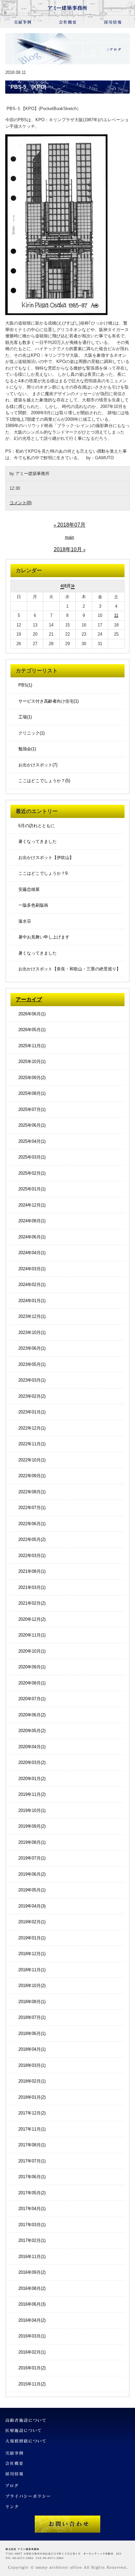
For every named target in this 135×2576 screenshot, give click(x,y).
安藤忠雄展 (29, 889)
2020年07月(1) (32, 1699)
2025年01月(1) (32, 1189)
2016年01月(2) (32, 2368)
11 (116, 615)
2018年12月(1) (32, 1954)
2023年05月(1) (32, 1364)
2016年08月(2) (32, 2288)
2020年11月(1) (32, 1635)
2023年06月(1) (32, 1348)
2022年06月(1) (32, 1524)
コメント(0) (20, 503)
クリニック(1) (31, 733)
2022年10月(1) (32, 1460)
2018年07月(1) (32, 2017)
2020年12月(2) (32, 1619)
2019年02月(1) (32, 1922)
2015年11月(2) (32, 2384)
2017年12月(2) (32, 2113)
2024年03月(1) (32, 1269)
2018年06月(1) (32, 2034)
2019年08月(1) (32, 1842)
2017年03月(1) (32, 2225)
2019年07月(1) (32, 1858)
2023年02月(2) (32, 1396)
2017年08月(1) (32, 2145)
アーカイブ (29, 999)
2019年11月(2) (32, 1794)
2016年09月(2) (32, 2272)
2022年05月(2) (32, 1539)
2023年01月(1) (32, 1412)
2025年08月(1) (32, 1093)
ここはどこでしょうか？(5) (44, 781)
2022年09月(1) (32, 1476)
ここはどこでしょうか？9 (43, 873)
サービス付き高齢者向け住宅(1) (48, 701)
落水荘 (25, 921)
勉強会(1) (27, 749)
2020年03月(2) (32, 1763)
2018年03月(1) (32, 2065)
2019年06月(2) (32, 1874)
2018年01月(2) (32, 2097)
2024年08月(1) (32, 1221)
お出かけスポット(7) (38, 765)
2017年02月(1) (32, 2240)
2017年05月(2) (32, 2193)
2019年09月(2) (32, 1826)
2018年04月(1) (32, 2049)
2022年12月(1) (32, 1428)
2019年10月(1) (32, 1810)
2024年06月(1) (32, 1237)
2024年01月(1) (32, 1301)
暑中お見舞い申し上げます (44, 937)
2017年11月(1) (32, 2129)
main (69, 537)
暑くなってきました (38, 841)
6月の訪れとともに (37, 826)
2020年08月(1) (32, 1683)
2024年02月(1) (32, 1285)
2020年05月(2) (32, 1731)
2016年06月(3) (32, 2304)
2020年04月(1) (32, 1747)
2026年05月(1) (32, 1030)
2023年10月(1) (32, 1333)
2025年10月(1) (32, 1062)
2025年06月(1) (32, 1125)
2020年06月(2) (32, 1715)
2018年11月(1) (32, 1970)
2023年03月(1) (32, 1380)
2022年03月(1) (32, 1556)
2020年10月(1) (32, 1651)
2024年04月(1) (32, 1253)
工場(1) (25, 717)
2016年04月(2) (32, 2320)
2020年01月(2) (32, 1779)
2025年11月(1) (32, 1046)
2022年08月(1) (32, 1492)
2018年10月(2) (32, 1986)
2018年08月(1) (32, 2002)
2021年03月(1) (32, 1587)
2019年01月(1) (32, 1938)
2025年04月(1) (32, 1141)
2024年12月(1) (32, 1205)
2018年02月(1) (32, 2081)
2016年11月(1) (32, 2257)
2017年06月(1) (32, 2177)
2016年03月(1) (32, 2336)
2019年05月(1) (32, 1890)
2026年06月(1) (32, 1014)
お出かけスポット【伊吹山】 (46, 858)
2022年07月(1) (32, 1508)
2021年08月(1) (32, 1571)
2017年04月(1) (32, 2209)
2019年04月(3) (32, 1906)
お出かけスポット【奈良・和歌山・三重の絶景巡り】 (69, 969)
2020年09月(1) (32, 1667)
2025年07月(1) (32, 1109)
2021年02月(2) (32, 1603)
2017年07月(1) (32, 2161)
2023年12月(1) (32, 1316)
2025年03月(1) (32, 1157)
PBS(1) (25, 685)
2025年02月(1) (32, 1173)
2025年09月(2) (32, 1078)
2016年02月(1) (32, 2352)
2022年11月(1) (32, 1444)
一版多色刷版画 (33, 905)
